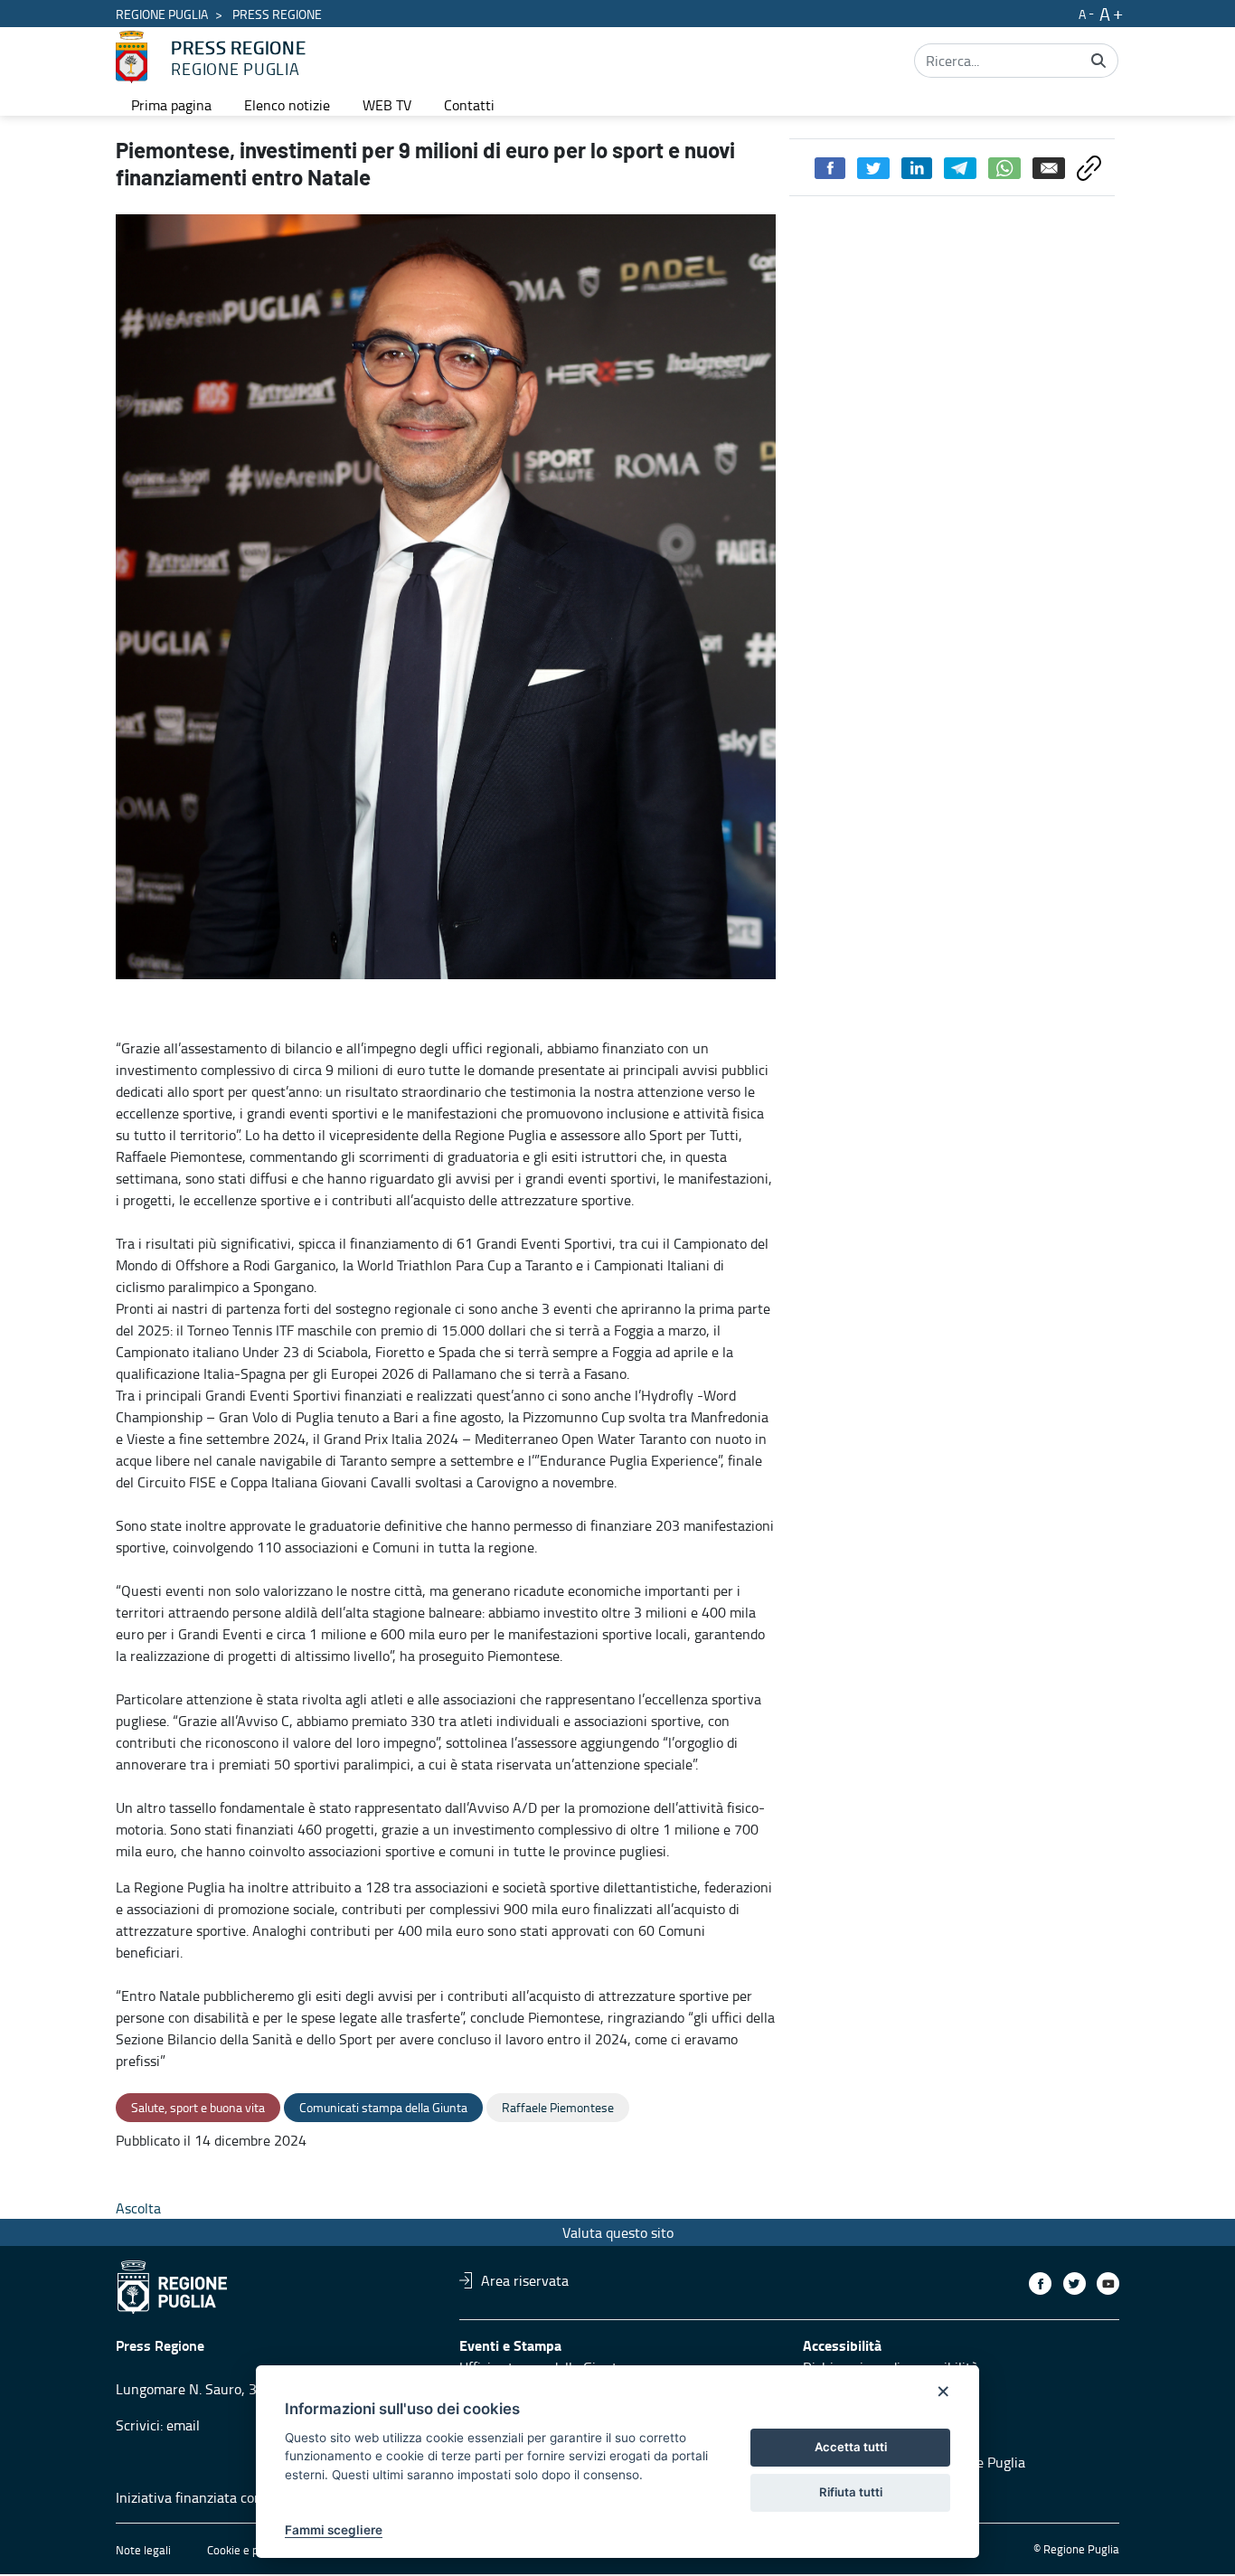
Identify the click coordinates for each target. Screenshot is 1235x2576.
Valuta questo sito (618, 2232)
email (183, 2425)
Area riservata (525, 2280)
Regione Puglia (162, 14)
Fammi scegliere (334, 2530)
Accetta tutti (851, 2447)
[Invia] (1098, 61)
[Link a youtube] (1108, 2283)
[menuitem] (171, 105)
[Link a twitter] (1075, 2283)
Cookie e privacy (248, 2550)
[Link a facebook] (1040, 2283)
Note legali (143, 2550)
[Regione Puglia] (132, 57)
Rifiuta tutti (851, 2492)
